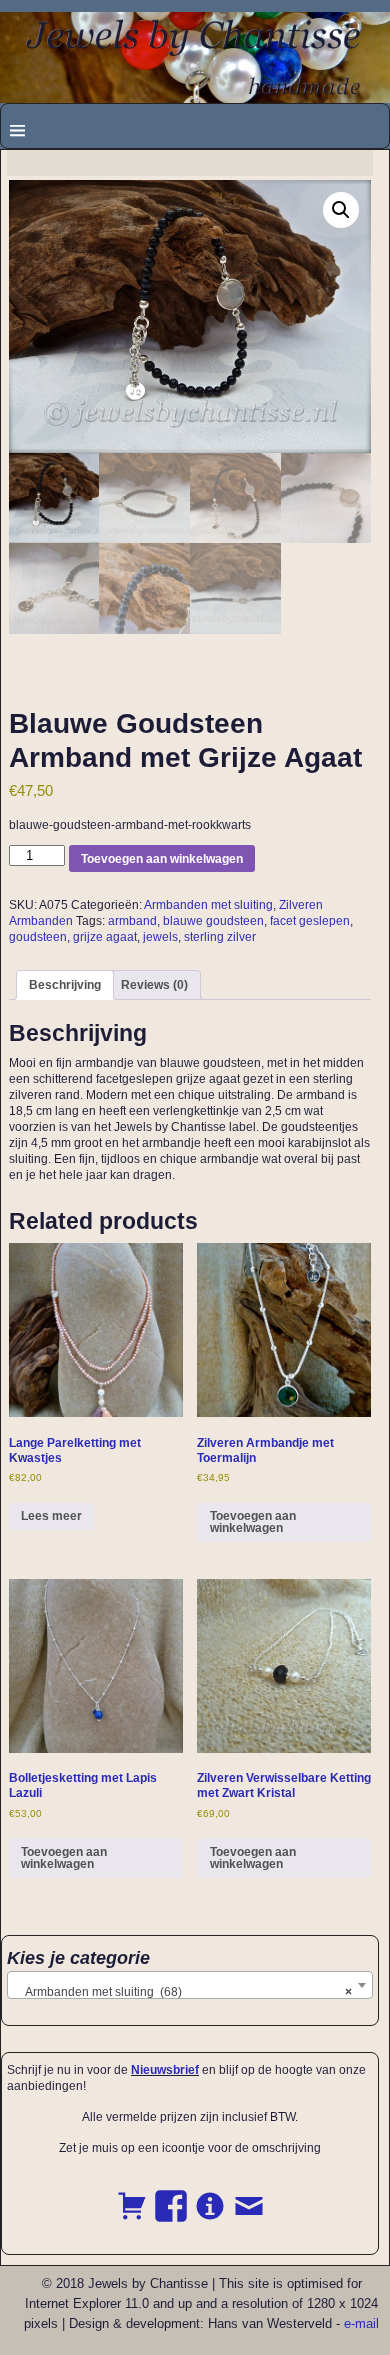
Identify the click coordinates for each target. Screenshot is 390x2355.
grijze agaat (105, 937)
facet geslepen (310, 921)
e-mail (361, 2323)
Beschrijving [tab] (65, 985)
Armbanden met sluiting (208, 905)
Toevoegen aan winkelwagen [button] (253, 1522)
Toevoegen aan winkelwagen (162, 859)
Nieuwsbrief (165, 2070)
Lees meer (51, 1516)
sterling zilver (220, 937)
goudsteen (38, 937)
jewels (160, 937)
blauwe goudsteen (213, 921)
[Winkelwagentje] (132, 2195)
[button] (341, 210)
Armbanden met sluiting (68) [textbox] (184, 1992)
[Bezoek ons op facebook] (171, 2195)
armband (132, 921)
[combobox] (190, 1985)
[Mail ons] (249, 2195)
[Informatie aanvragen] (210, 2195)
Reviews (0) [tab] (154, 985)
